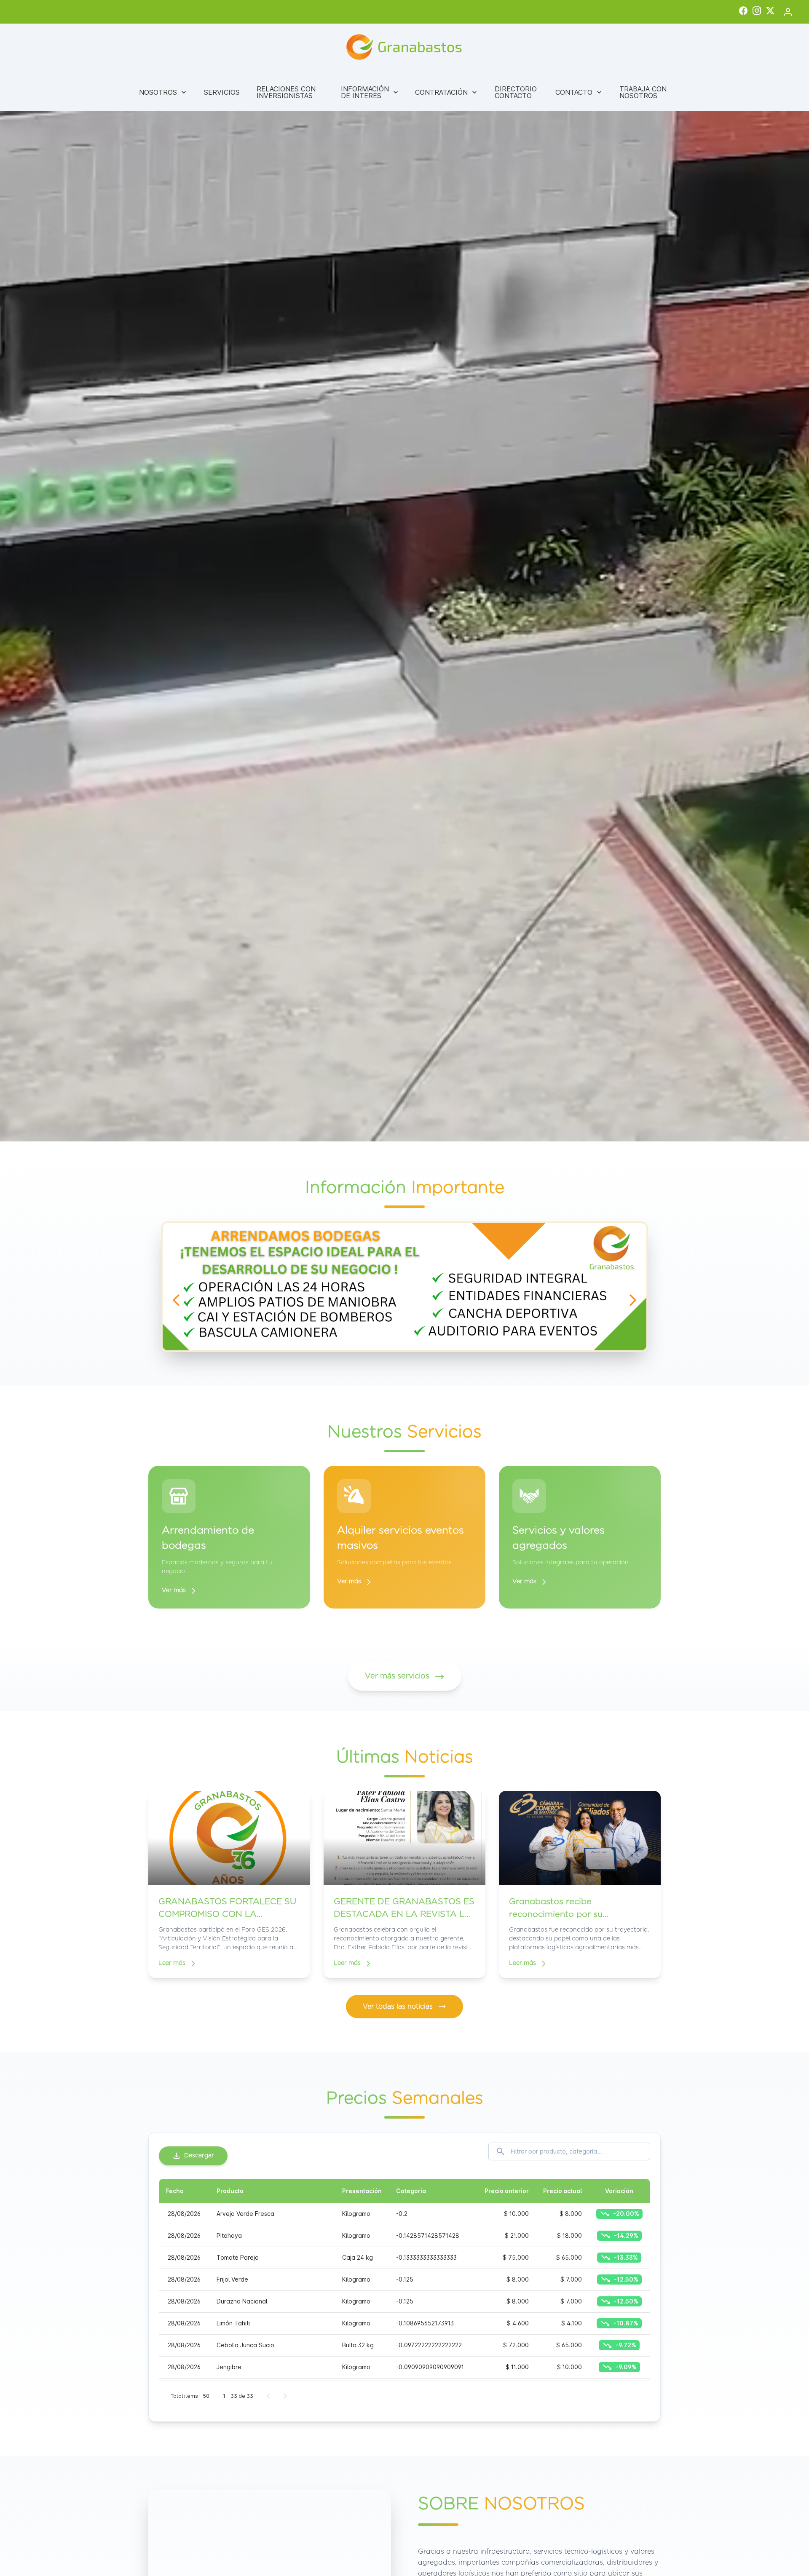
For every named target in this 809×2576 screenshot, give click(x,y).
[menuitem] (163, 92)
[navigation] (176, 1300)
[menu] (404, 92)
